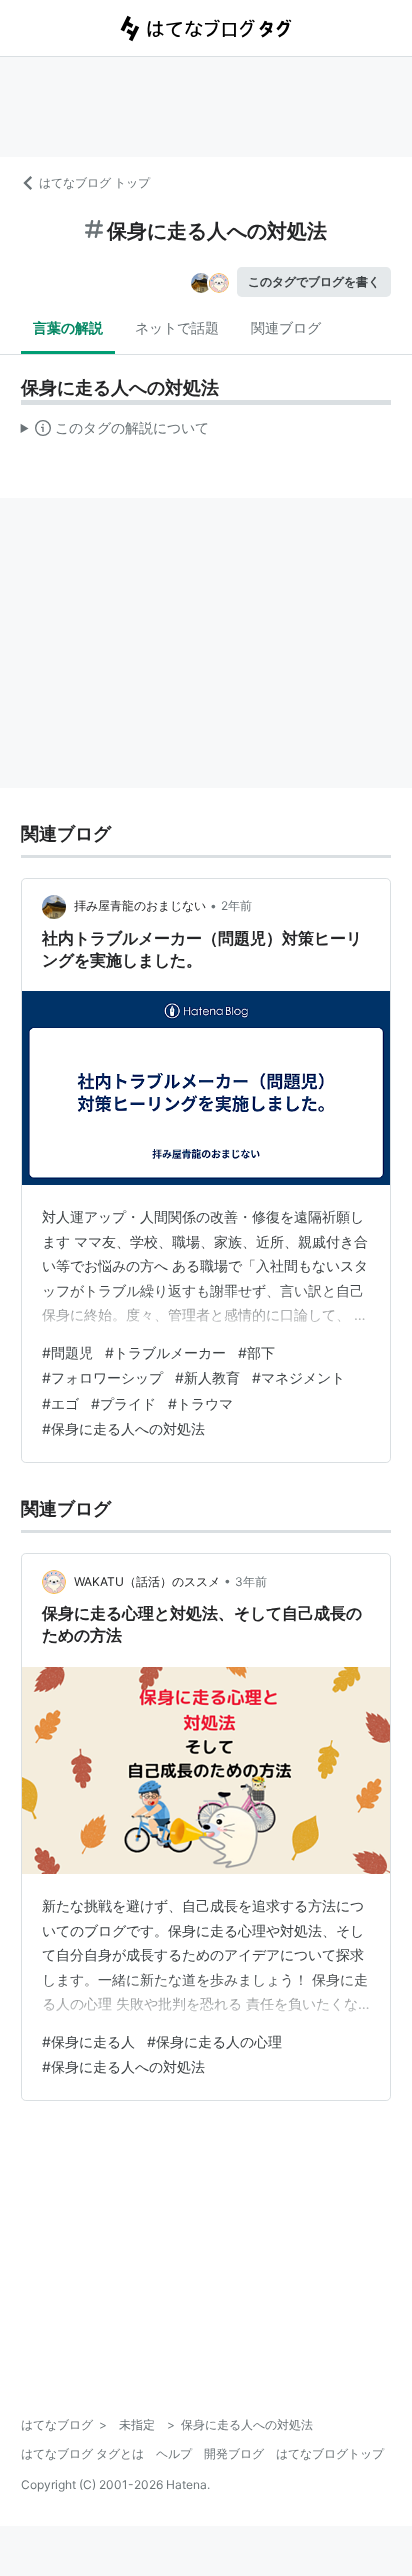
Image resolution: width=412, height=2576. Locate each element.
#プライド (123, 1403)
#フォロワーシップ (102, 1377)
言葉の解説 (68, 327)
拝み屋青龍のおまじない (140, 905)
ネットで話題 (177, 327)
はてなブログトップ (330, 2453)
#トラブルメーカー (165, 1352)
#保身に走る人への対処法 (123, 1428)
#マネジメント (298, 1377)
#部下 (256, 1352)
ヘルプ (174, 2453)
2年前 (236, 905)
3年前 (251, 1581)
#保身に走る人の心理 (214, 2041)
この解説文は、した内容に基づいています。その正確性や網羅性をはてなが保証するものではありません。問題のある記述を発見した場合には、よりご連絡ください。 (115, 432)
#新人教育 (207, 1377)
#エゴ (60, 1403)
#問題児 (67, 1352)
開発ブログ (234, 2453)
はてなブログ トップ (94, 182)
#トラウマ (200, 1403)
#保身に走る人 (88, 2041)
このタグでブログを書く (314, 281)
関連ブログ (286, 327)
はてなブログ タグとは (82, 2453)
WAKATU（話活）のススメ (147, 1581)
